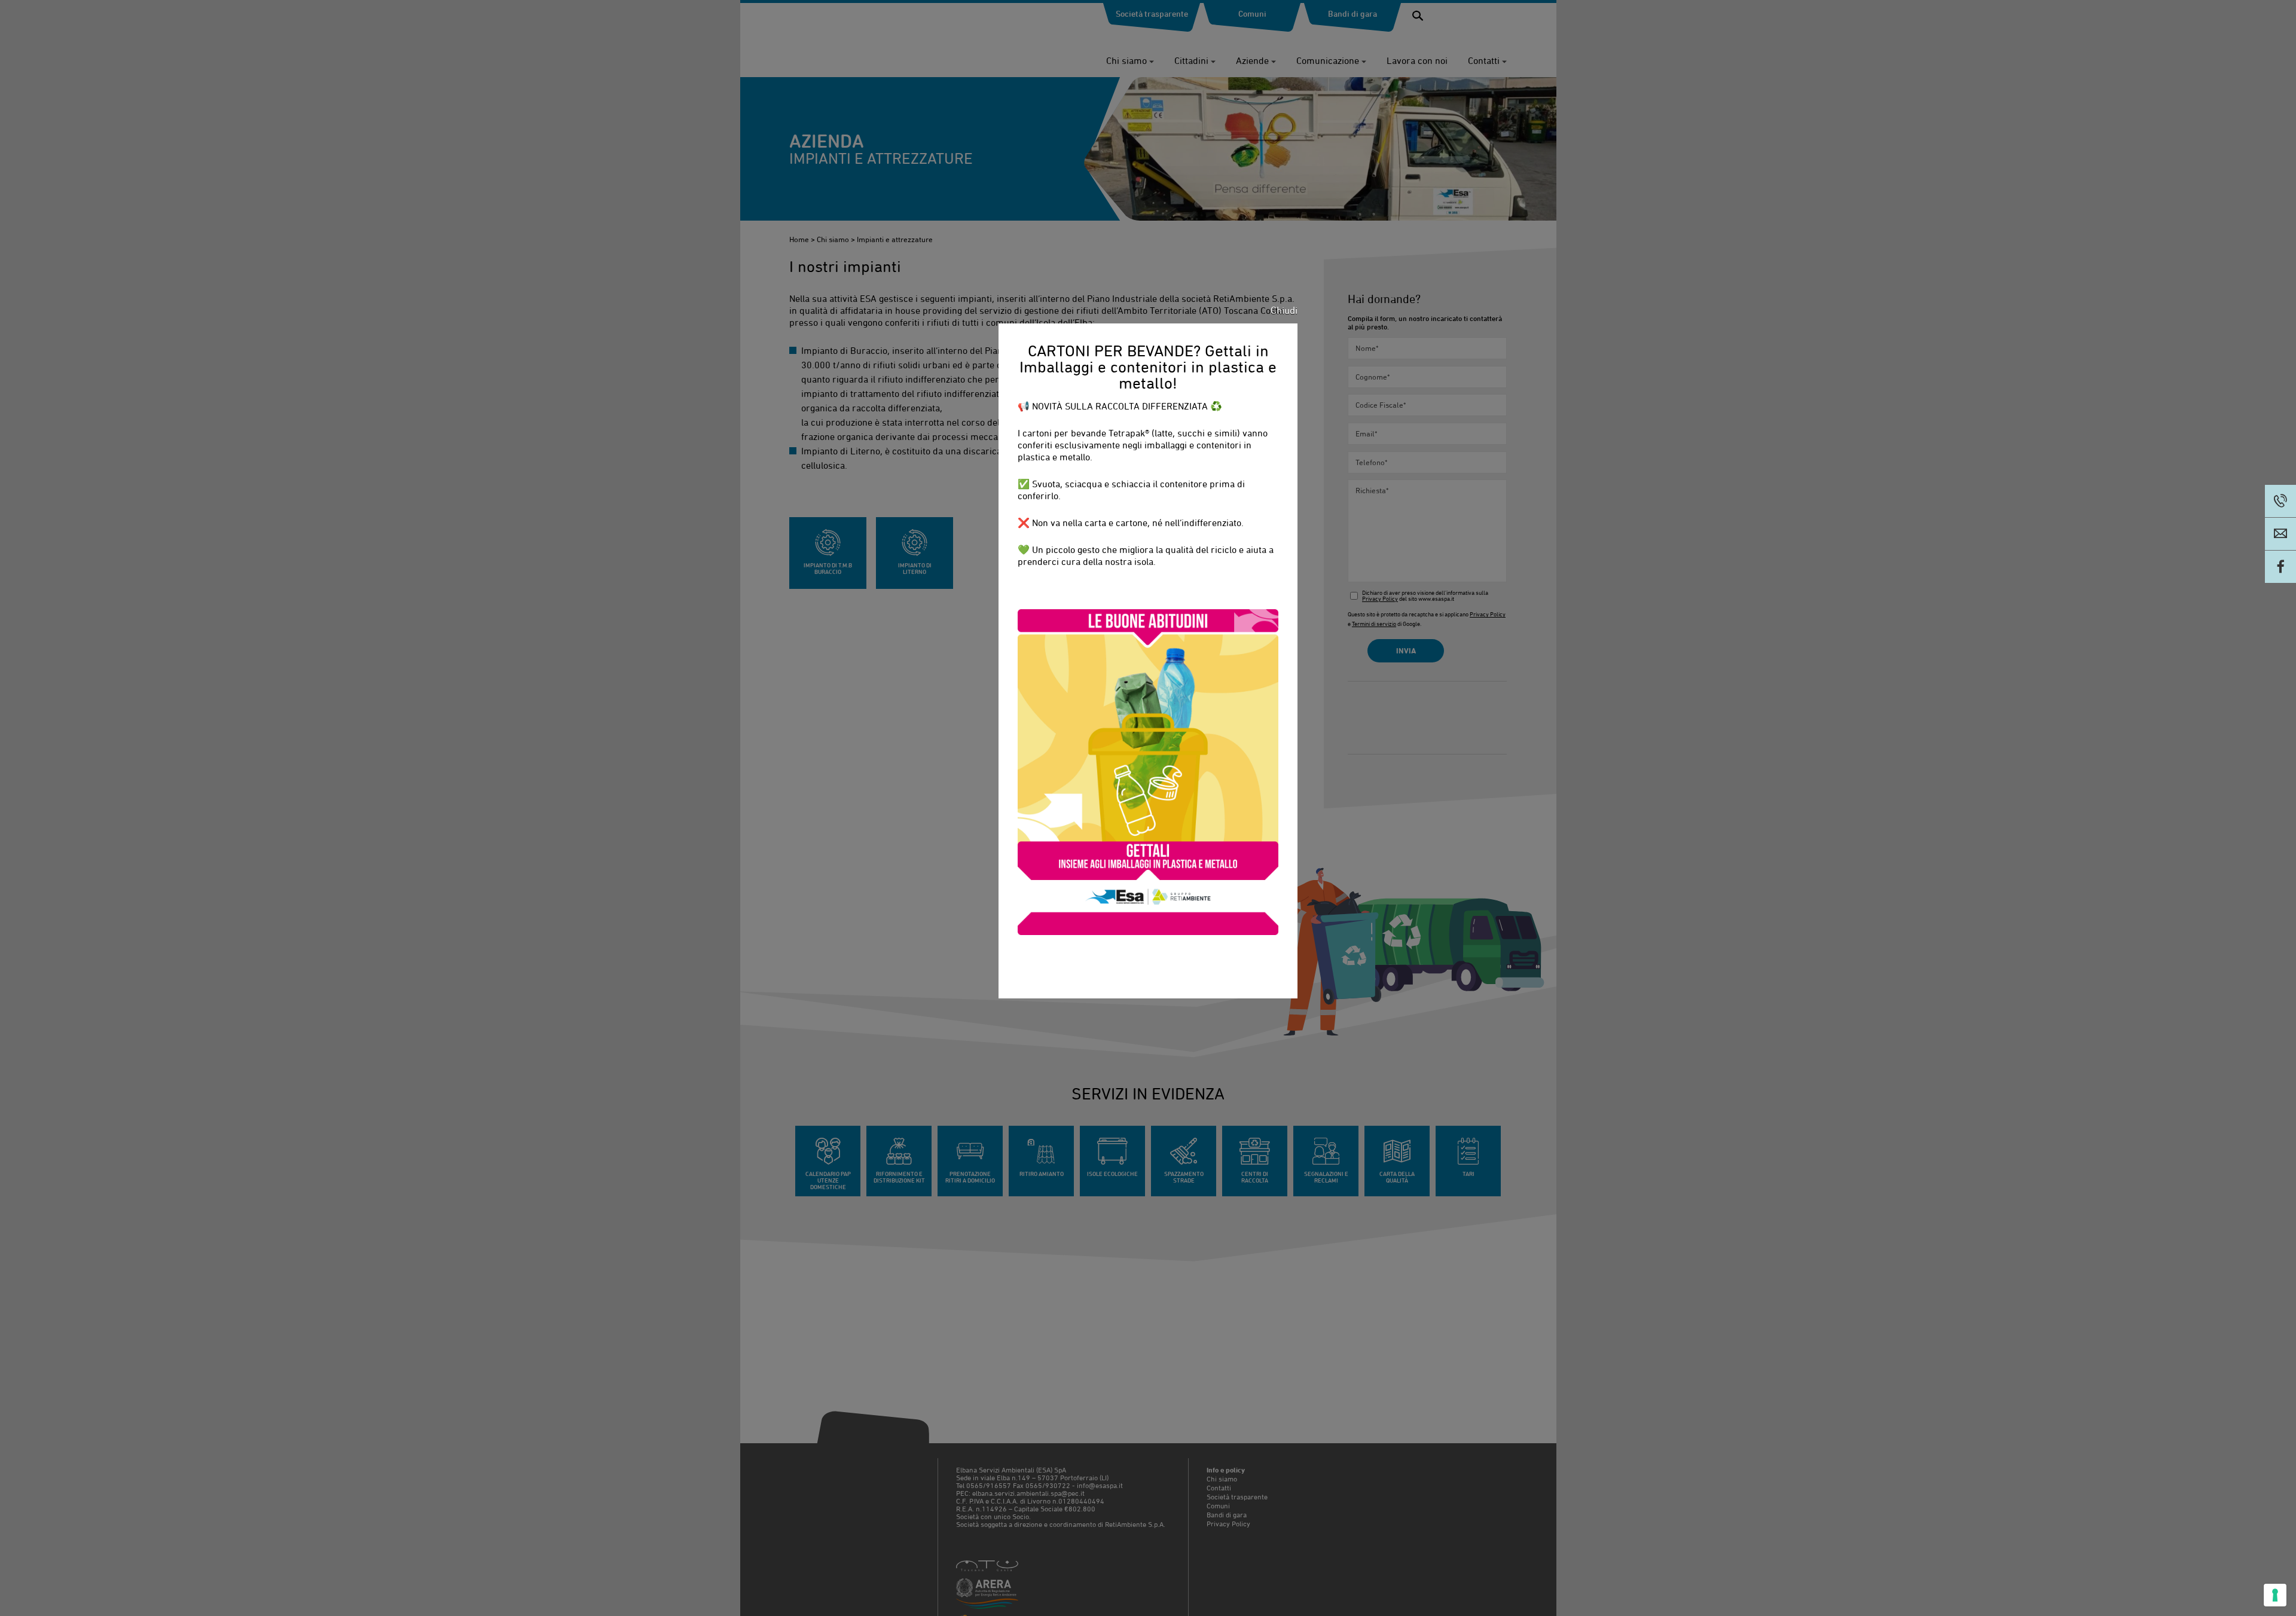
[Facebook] (2280, 567)
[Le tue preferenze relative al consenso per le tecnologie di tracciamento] (2275, 1595)
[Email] (2280, 534)
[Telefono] (2280, 501)
